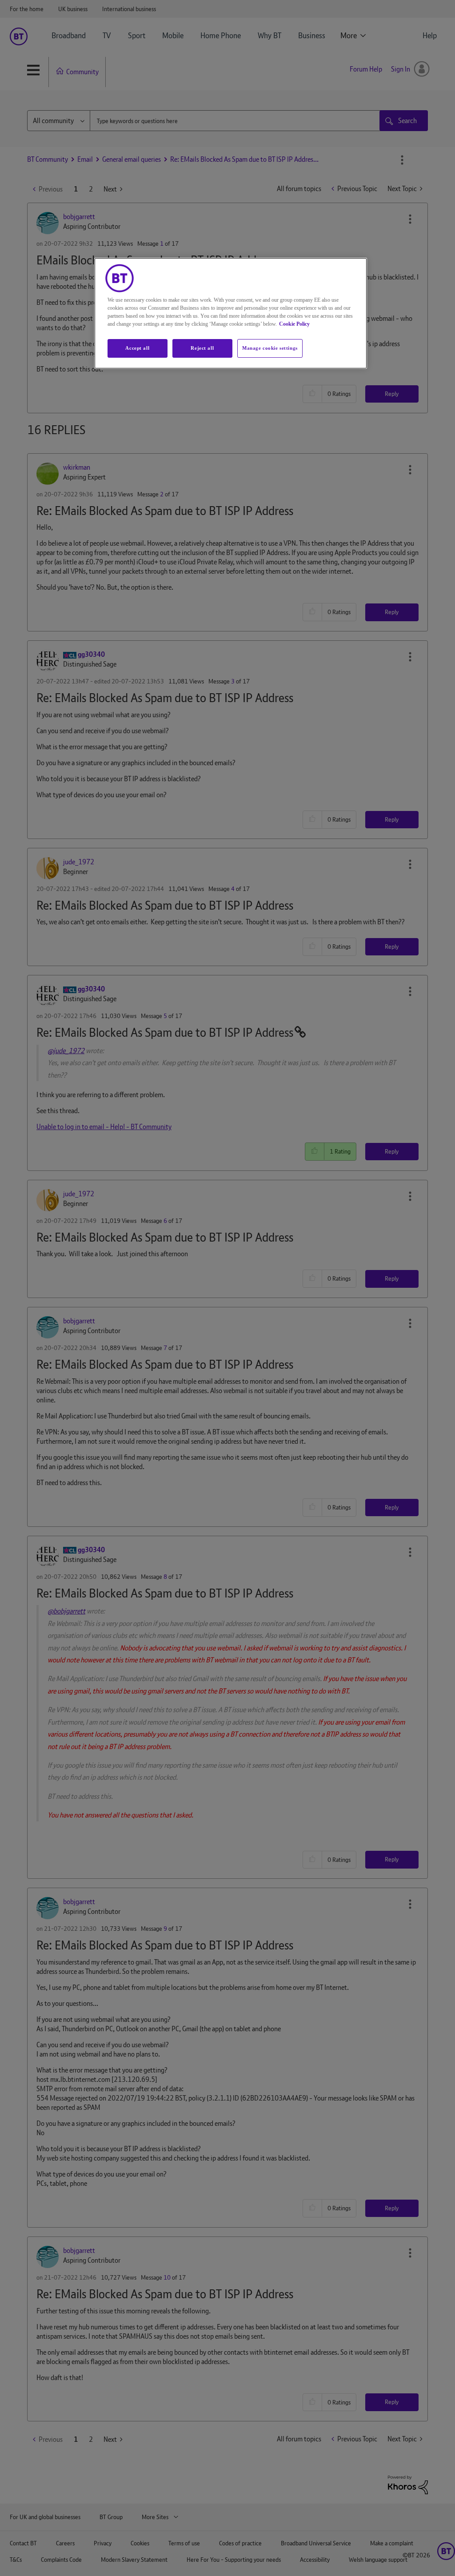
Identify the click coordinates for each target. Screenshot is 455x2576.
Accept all (137, 348)
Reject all (202, 348)
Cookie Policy (294, 324)
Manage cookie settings (270, 348)
